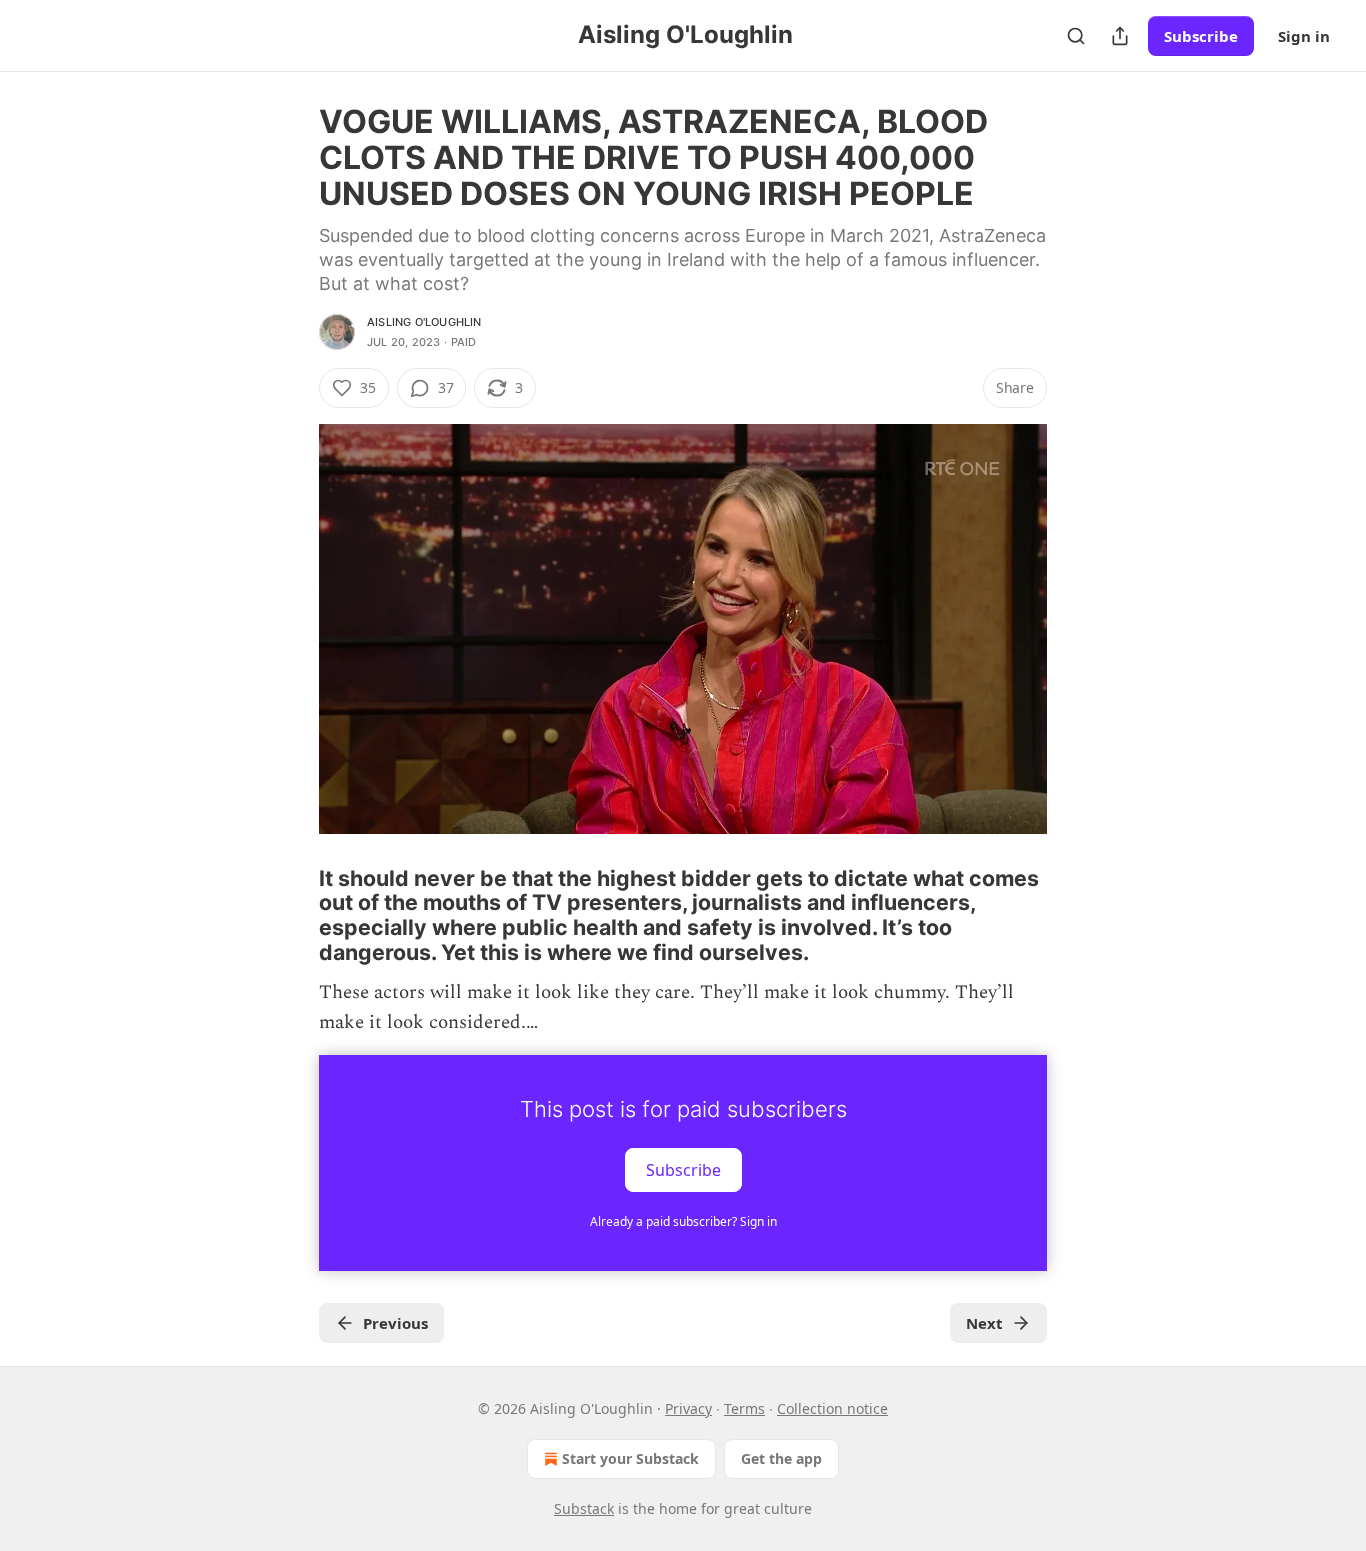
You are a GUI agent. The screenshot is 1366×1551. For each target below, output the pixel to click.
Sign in (1304, 36)
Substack (584, 1508)
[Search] (1076, 36)
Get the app (781, 1458)
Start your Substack (630, 1458)
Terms (744, 1408)
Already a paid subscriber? (683, 1221)
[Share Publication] (1120, 36)
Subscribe (1201, 36)
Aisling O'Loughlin (424, 322)
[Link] (291, 915)
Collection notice (832, 1408)
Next (984, 1323)
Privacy (688, 1408)
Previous (395, 1323)
